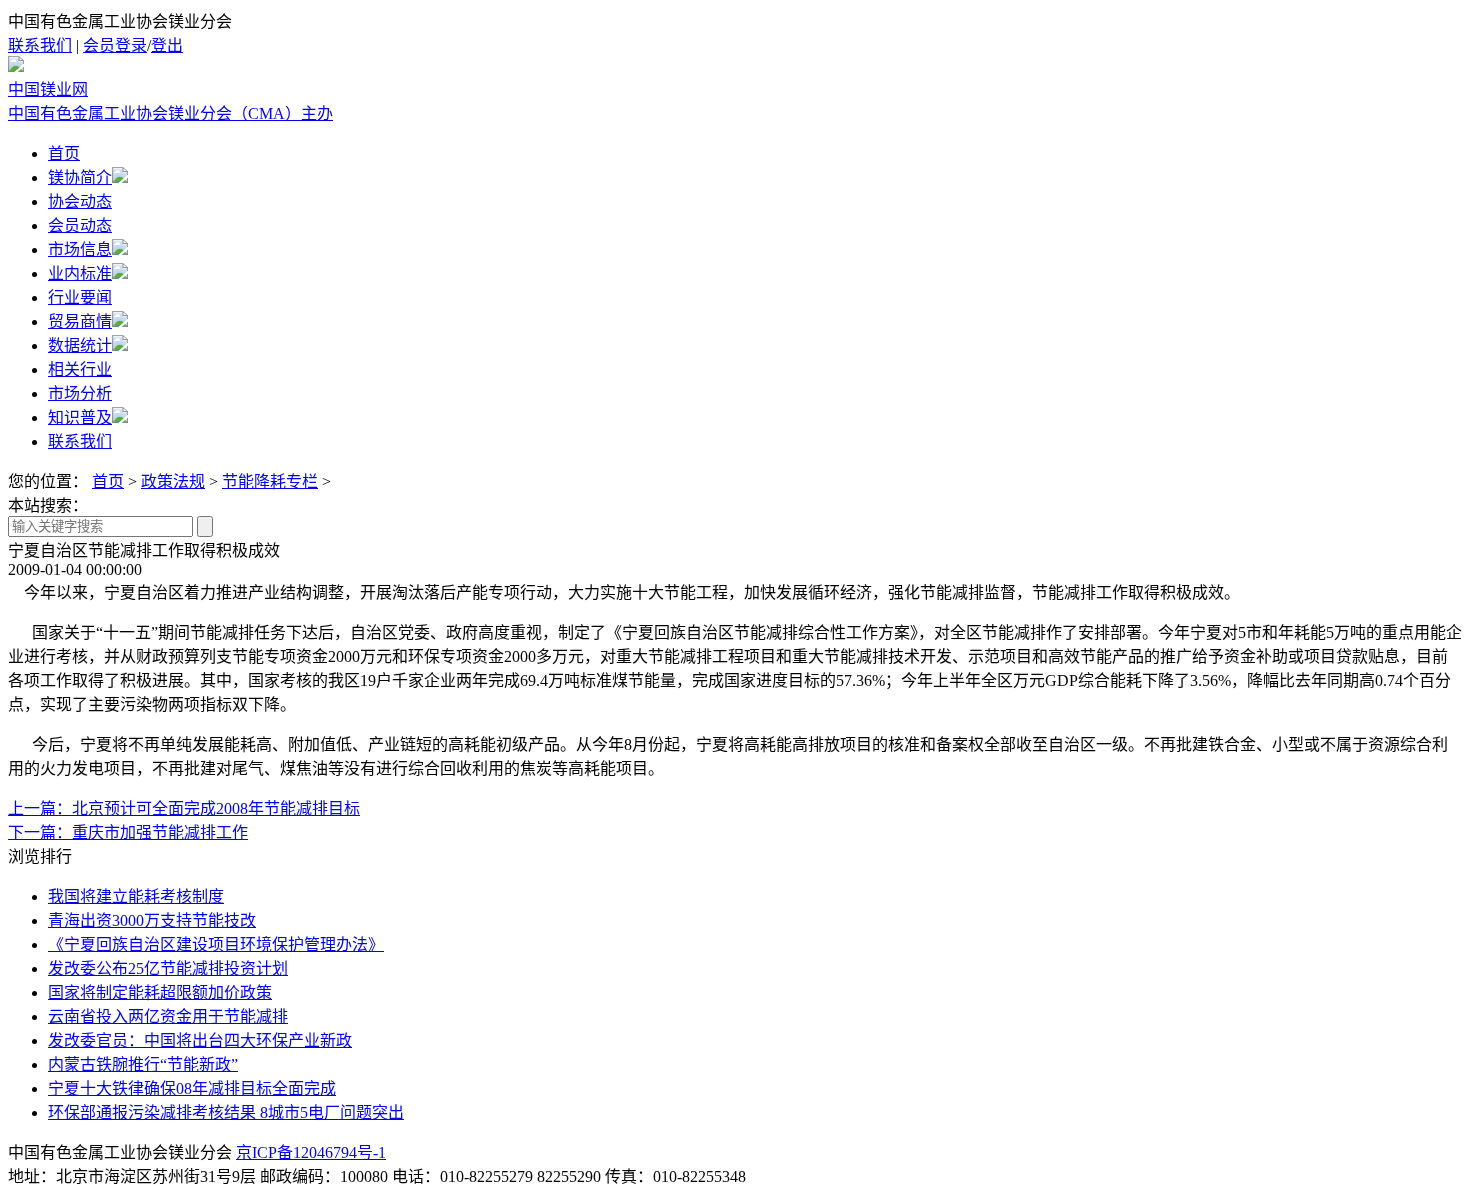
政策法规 (173, 481)
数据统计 (80, 345)
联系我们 (40, 45)
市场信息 (80, 249)
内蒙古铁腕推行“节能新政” (143, 1064)
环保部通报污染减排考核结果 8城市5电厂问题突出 (226, 1112)
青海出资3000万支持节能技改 (152, 920)
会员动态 (80, 225)
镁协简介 (80, 177)
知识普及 (80, 417)
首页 (64, 153)
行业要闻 (80, 297)
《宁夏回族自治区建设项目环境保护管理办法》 (216, 944)
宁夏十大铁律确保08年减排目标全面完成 (192, 1088)
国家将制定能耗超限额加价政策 (160, 992)
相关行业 (80, 369)
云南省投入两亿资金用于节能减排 (168, 1016)
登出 (167, 45)
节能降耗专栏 (270, 481)
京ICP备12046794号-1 (311, 1152)
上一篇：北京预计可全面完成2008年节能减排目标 (184, 808)
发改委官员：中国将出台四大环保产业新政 (200, 1040)
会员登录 (115, 45)
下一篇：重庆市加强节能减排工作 (128, 832)
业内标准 (80, 273)
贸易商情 (80, 321)
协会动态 (80, 201)
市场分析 (80, 393)
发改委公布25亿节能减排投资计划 (168, 968)
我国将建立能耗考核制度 (136, 896)
